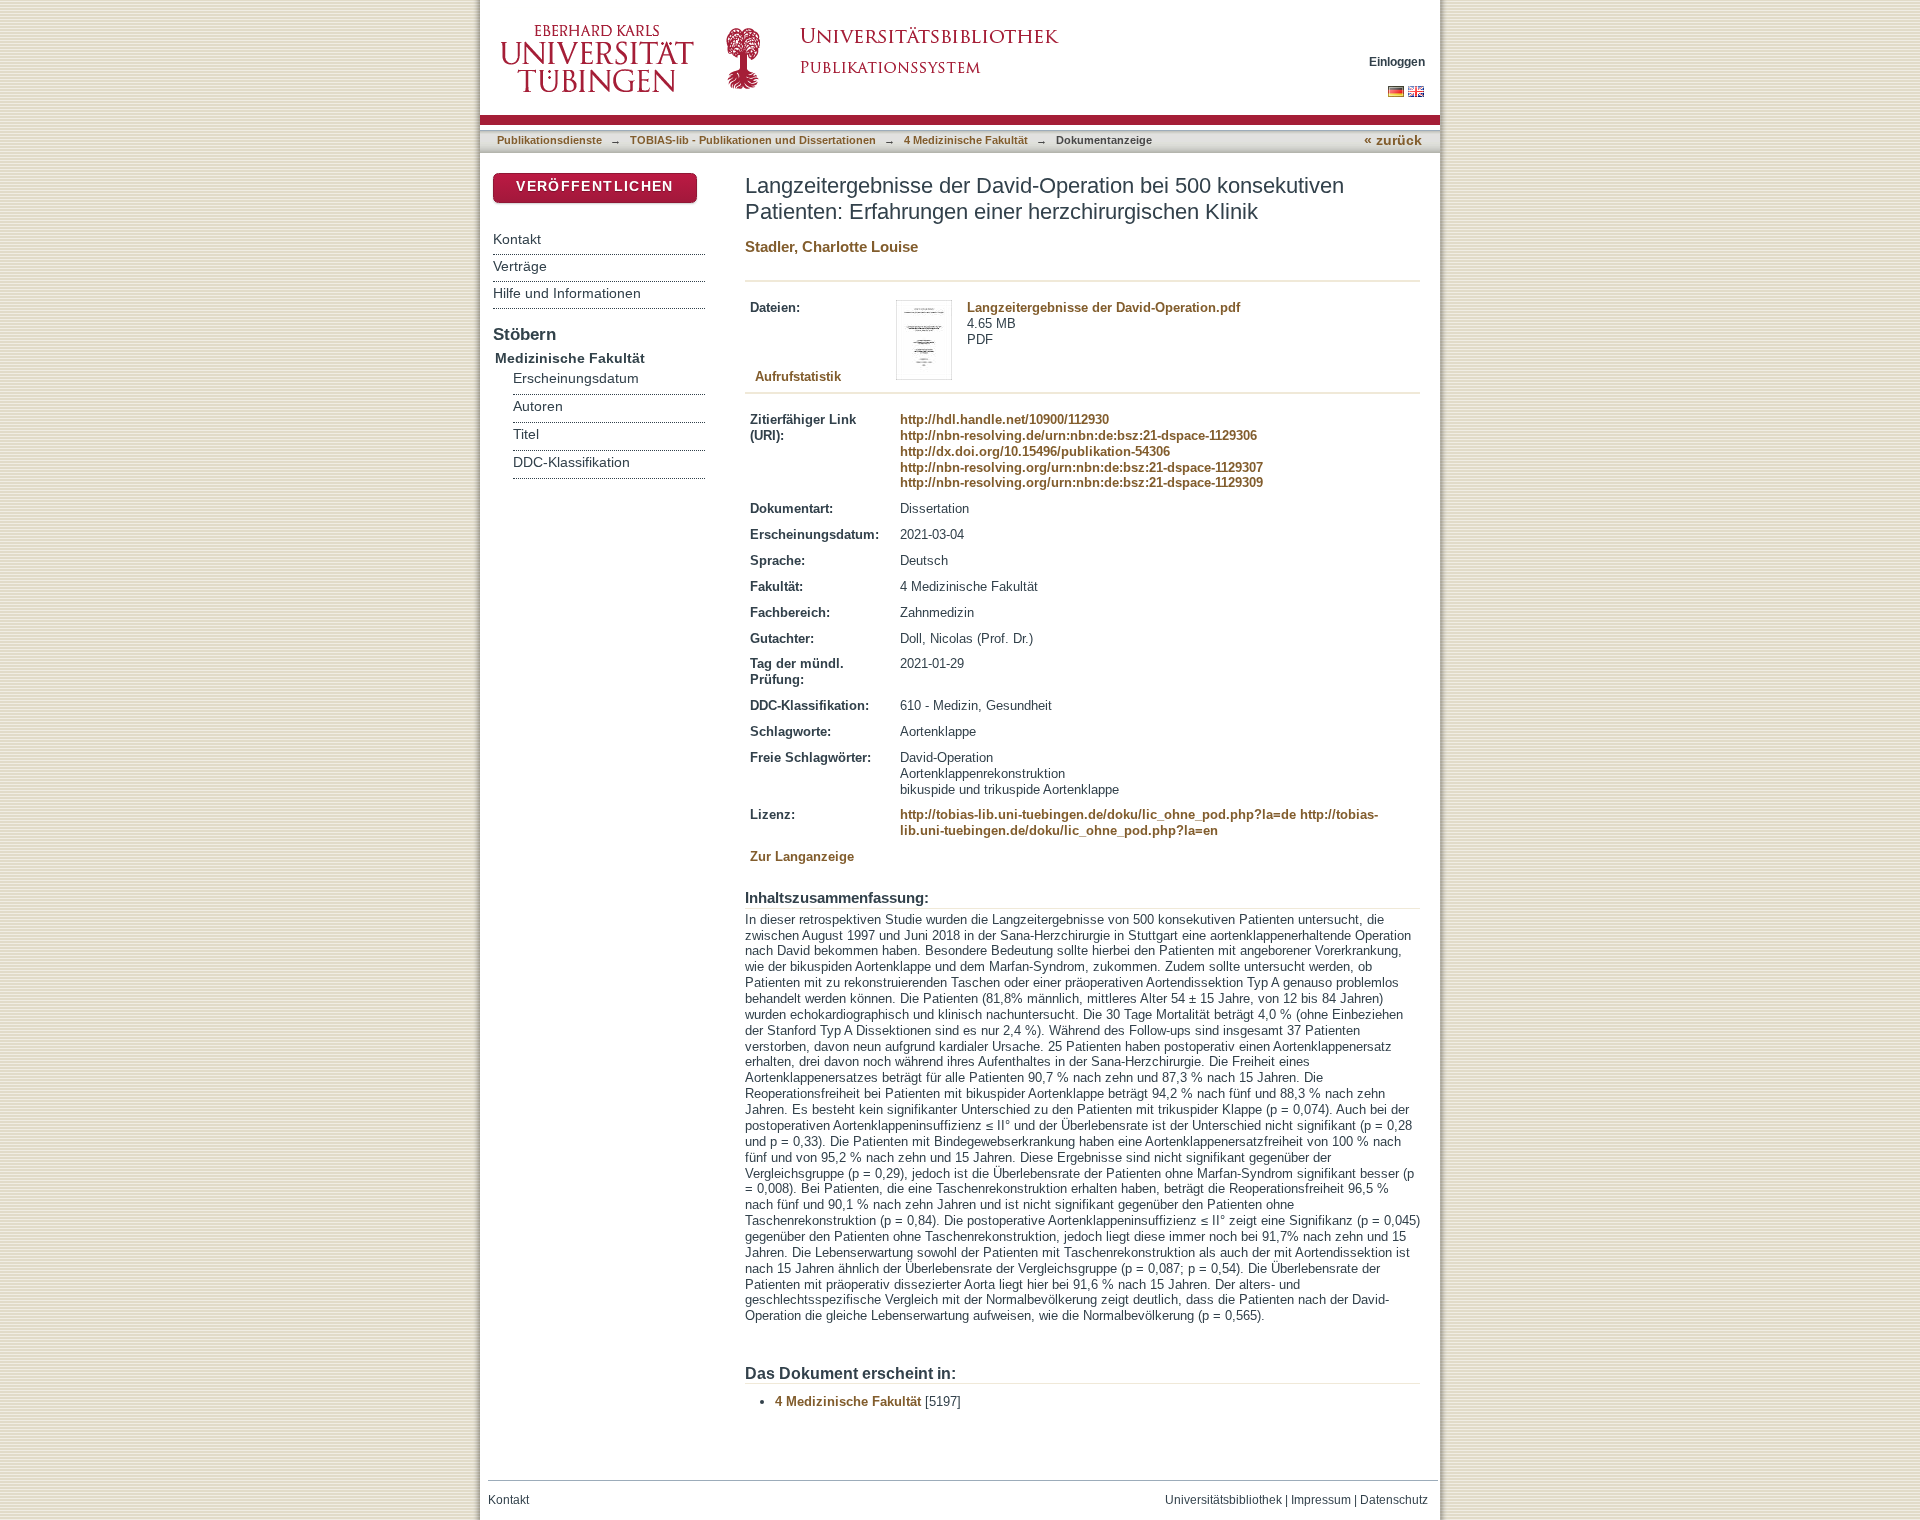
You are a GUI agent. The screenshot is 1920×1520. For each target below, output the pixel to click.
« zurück (1393, 140)
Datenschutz (1394, 1500)
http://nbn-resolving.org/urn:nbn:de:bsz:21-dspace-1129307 (1081, 467)
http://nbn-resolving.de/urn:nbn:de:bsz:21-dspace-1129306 (1078, 435)
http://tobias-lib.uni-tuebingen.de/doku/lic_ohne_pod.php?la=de (1098, 814)
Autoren (538, 406)
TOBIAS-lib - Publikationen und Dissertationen (753, 140)
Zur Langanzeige (802, 856)
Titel (526, 434)
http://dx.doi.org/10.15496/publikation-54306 (1035, 451)
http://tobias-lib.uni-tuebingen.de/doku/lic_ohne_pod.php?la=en (1139, 822)
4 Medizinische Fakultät (966, 140)
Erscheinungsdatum (576, 378)
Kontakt (517, 239)
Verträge (520, 266)
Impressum (1321, 1500)
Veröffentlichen (594, 186)
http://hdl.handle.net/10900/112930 (1004, 419)
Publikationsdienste (549, 140)
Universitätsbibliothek (1223, 1500)
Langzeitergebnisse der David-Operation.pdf (1103, 307)
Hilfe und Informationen (567, 293)
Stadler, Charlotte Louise (831, 246)
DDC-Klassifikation (571, 462)
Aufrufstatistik (798, 376)
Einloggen (1397, 61)
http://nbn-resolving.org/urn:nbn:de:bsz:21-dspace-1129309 (1081, 482)
